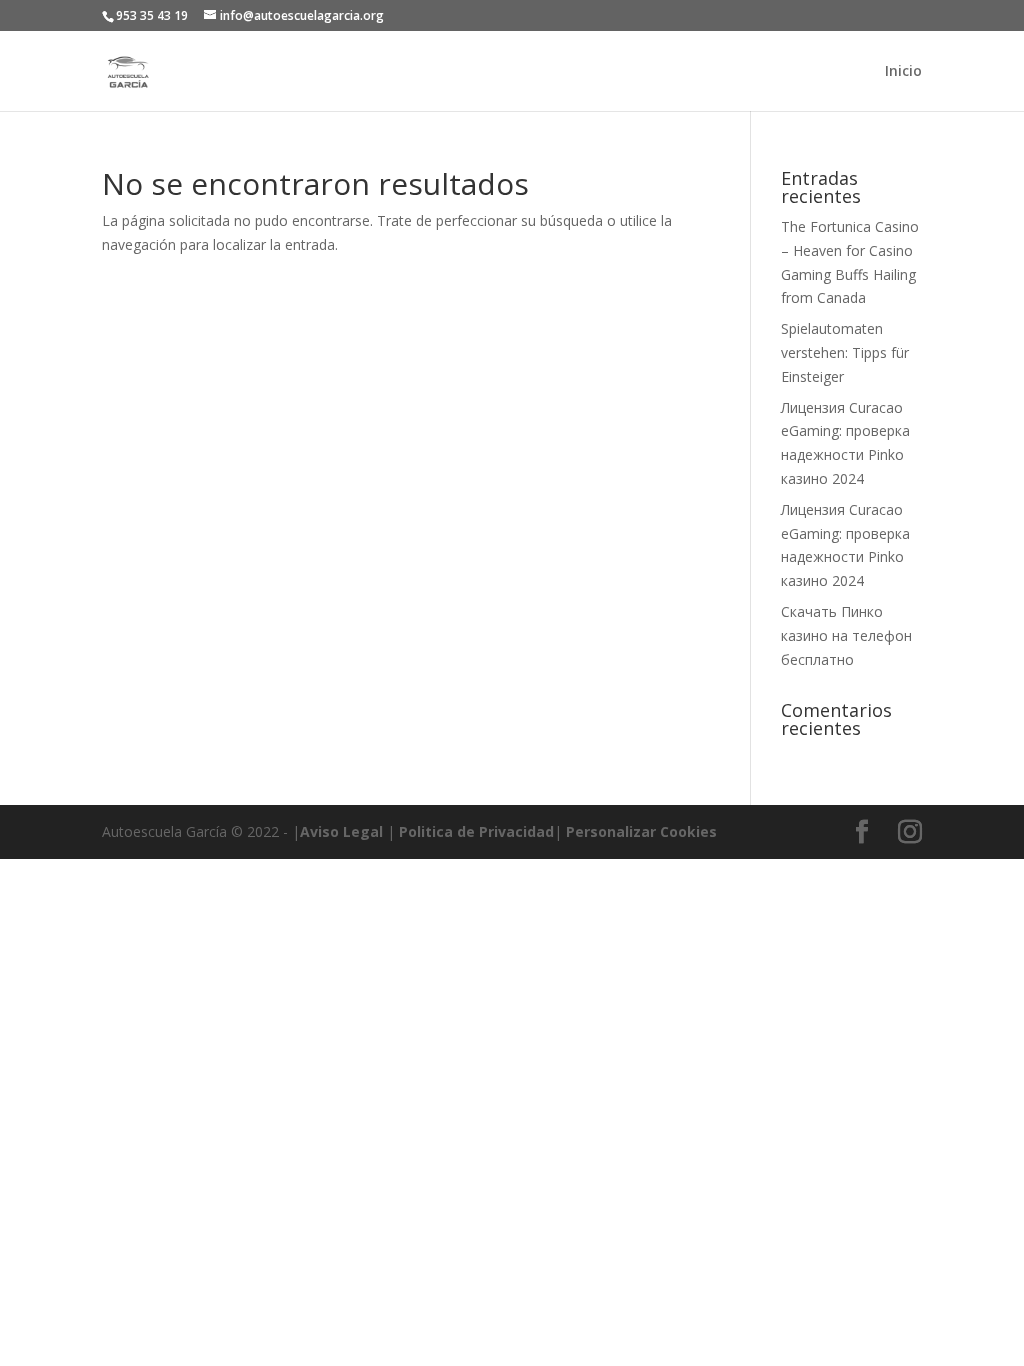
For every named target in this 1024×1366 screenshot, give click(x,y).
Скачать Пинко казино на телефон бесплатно (846, 635)
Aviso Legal (341, 831)
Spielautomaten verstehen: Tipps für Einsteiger (845, 352)
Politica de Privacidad (476, 831)
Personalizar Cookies (641, 831)
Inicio (903, 72)
